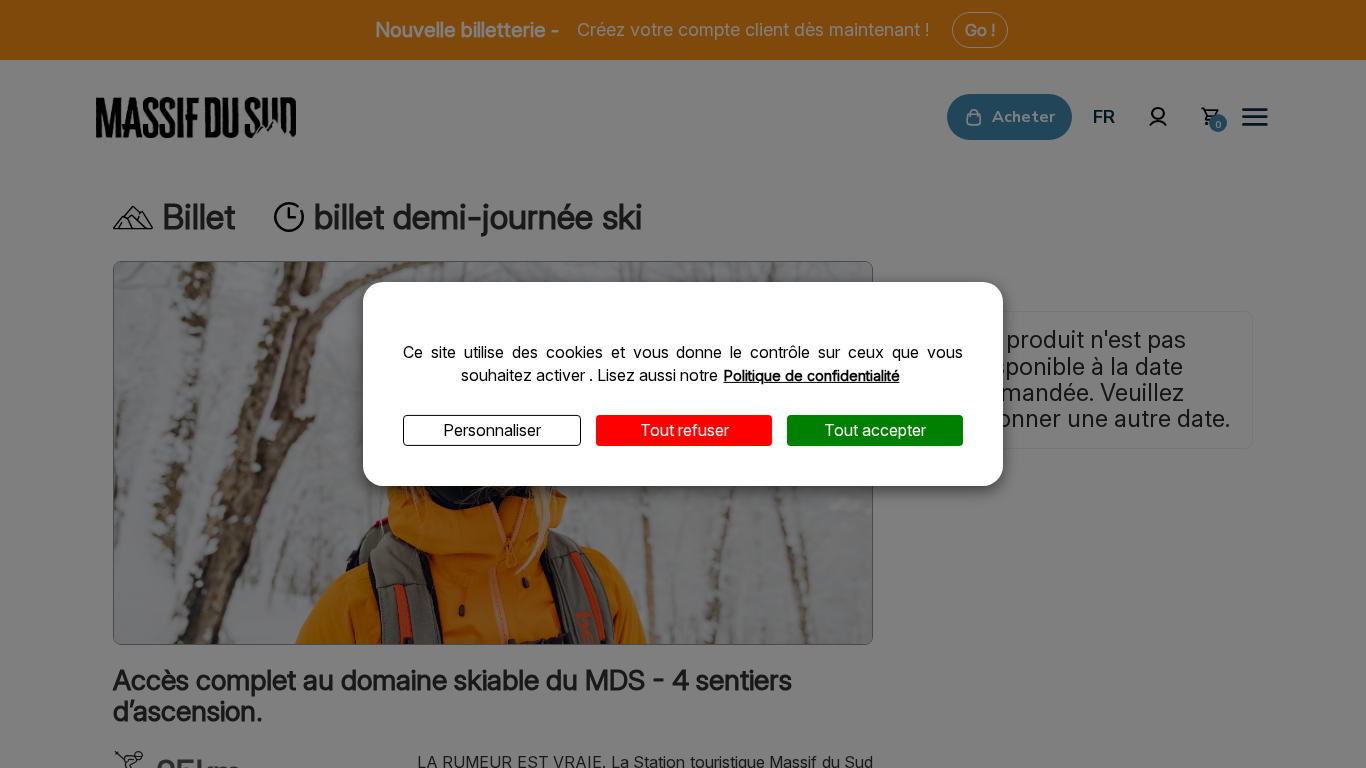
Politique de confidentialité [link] (812, 375)
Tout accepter (875, 430)
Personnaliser (492, 430)
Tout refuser (684, 430)
